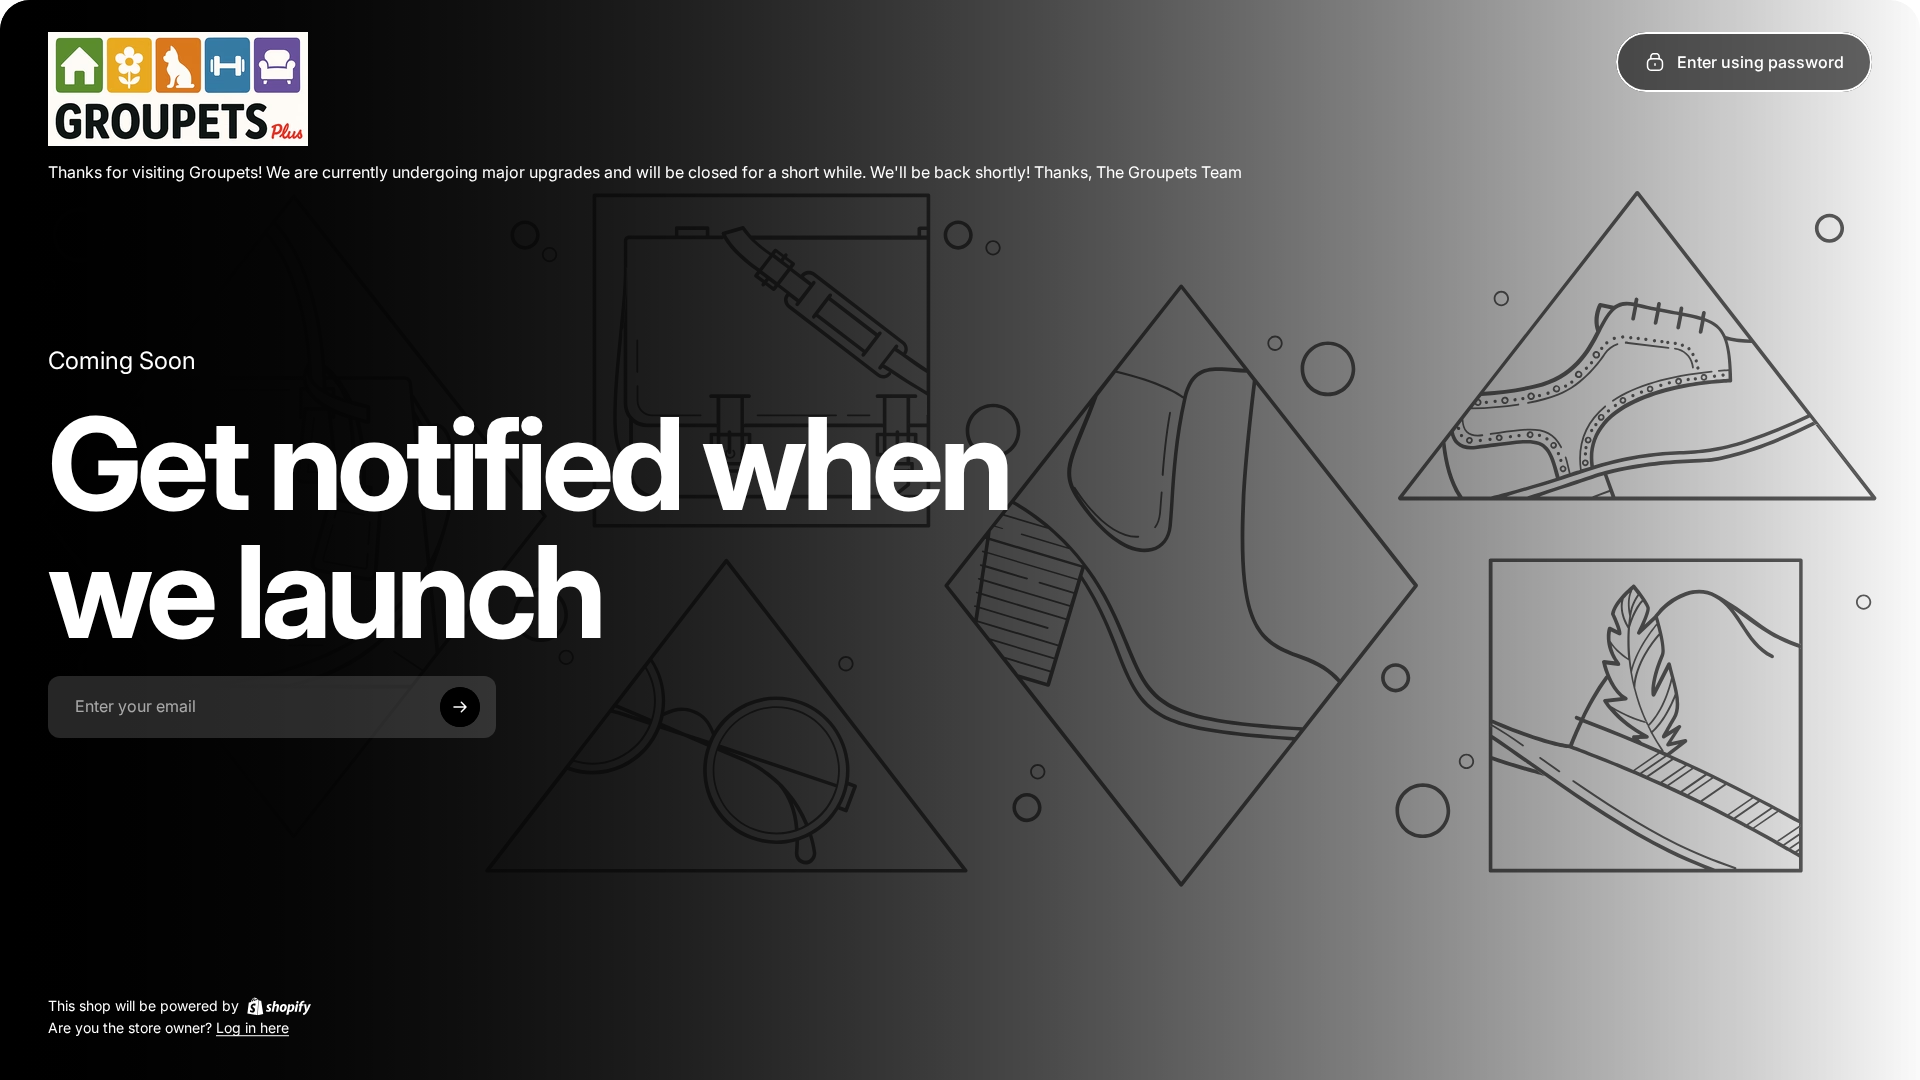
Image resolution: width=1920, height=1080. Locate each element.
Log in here (252, 1028)
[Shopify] (279, 1006)
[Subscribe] (460, 707)
